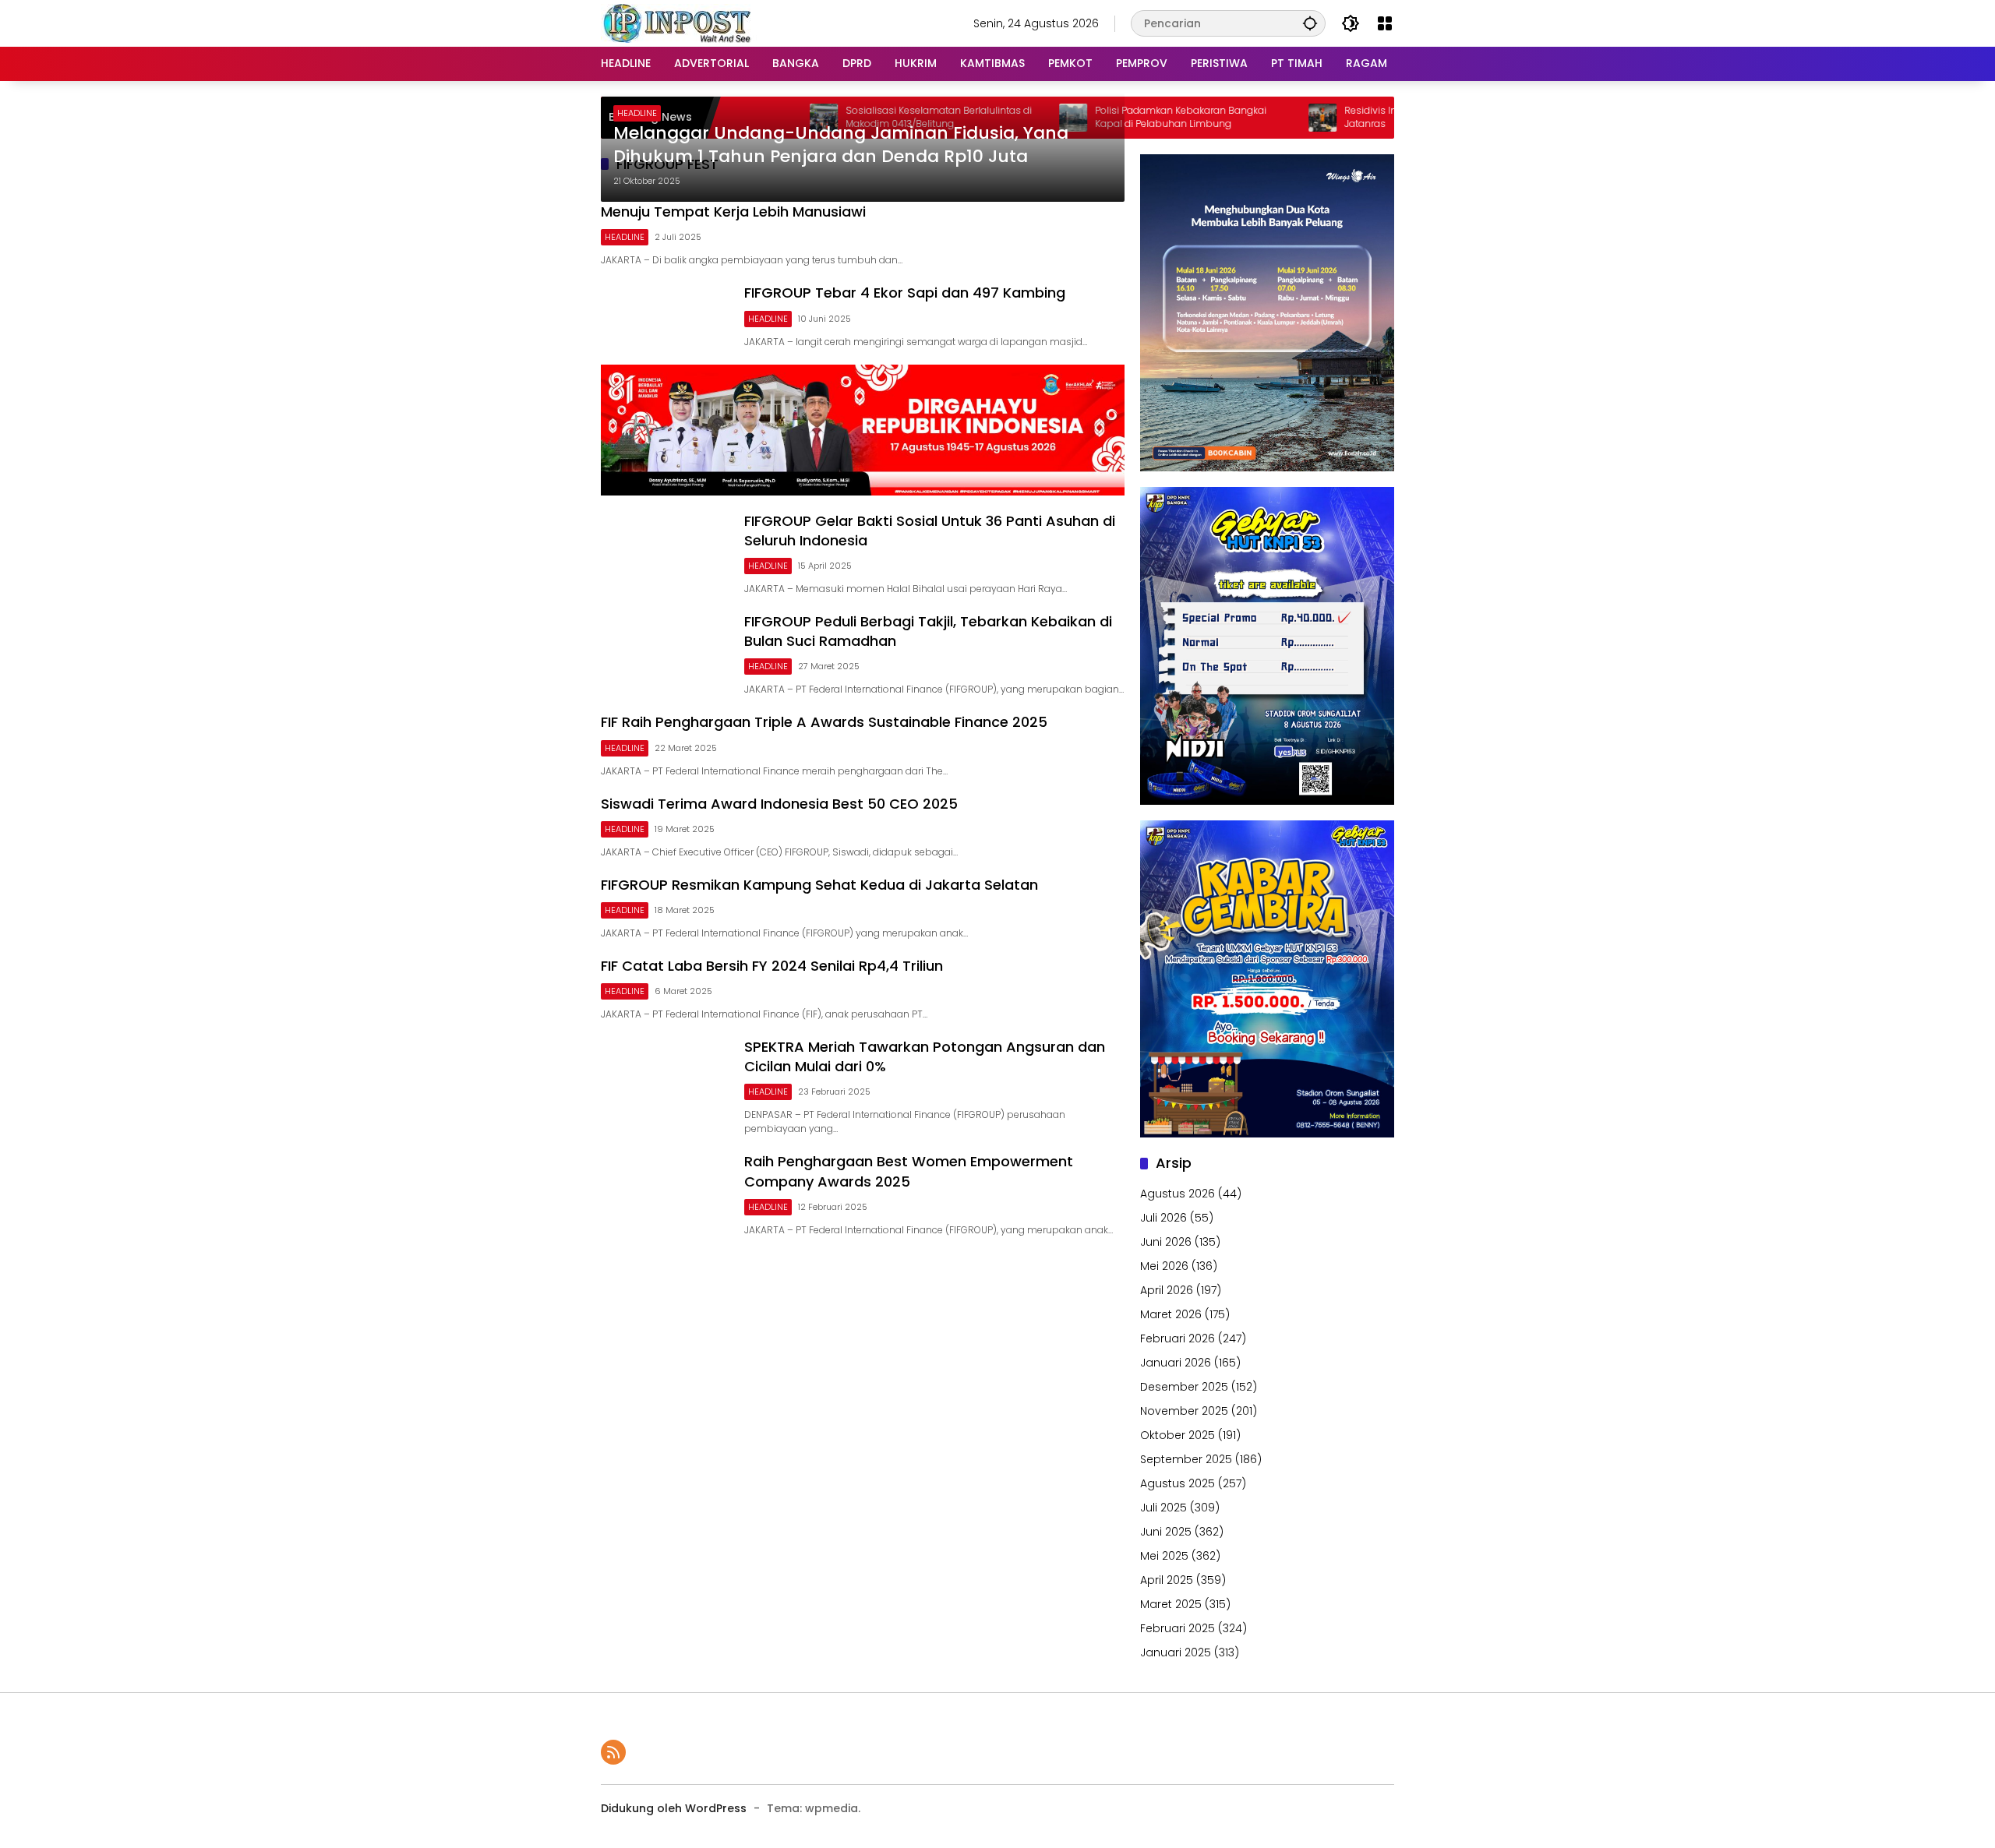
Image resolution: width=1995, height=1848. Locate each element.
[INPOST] (679, 23)
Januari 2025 (1176, 1652)
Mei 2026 (1164, 1266)
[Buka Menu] (1385, 23)
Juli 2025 (1163, 1508)
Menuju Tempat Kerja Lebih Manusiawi (733, 212)
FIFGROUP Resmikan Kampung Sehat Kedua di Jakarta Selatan (819, 885)
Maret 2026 (1171, 1314)
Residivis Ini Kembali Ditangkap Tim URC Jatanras (1365, 117)
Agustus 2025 (1178, 1483)
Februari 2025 (1178, 1628)
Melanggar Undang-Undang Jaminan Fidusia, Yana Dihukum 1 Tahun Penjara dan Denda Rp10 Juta (841, 145)
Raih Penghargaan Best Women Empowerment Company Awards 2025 (909, 1171)
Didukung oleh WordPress (674, 1808)
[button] (1310, 23)
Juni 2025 (1166, 1532)
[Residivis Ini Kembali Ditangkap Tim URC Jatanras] (1248, 118)
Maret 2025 (1171, 1604)
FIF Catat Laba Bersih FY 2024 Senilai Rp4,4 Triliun (772, 966)
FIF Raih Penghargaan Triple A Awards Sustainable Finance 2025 (824, 722)
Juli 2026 (1163, 1218)
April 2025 (1167, 1580)
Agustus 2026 (1178, 1194)
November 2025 (1184, 1411)
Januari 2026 (1176, 1363)
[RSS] (613, 1752)
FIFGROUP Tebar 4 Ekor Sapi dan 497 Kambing (905, 293)
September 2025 (1186, 1459)
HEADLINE (637, 113)
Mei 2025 (1164, 1556)
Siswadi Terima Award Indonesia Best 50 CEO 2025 (779, 804)
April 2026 (1167, 1290)
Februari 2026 (1178, 1338)
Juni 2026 (1166, 1242)
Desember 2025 (1184, 1387)
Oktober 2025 (1178, 1435)
